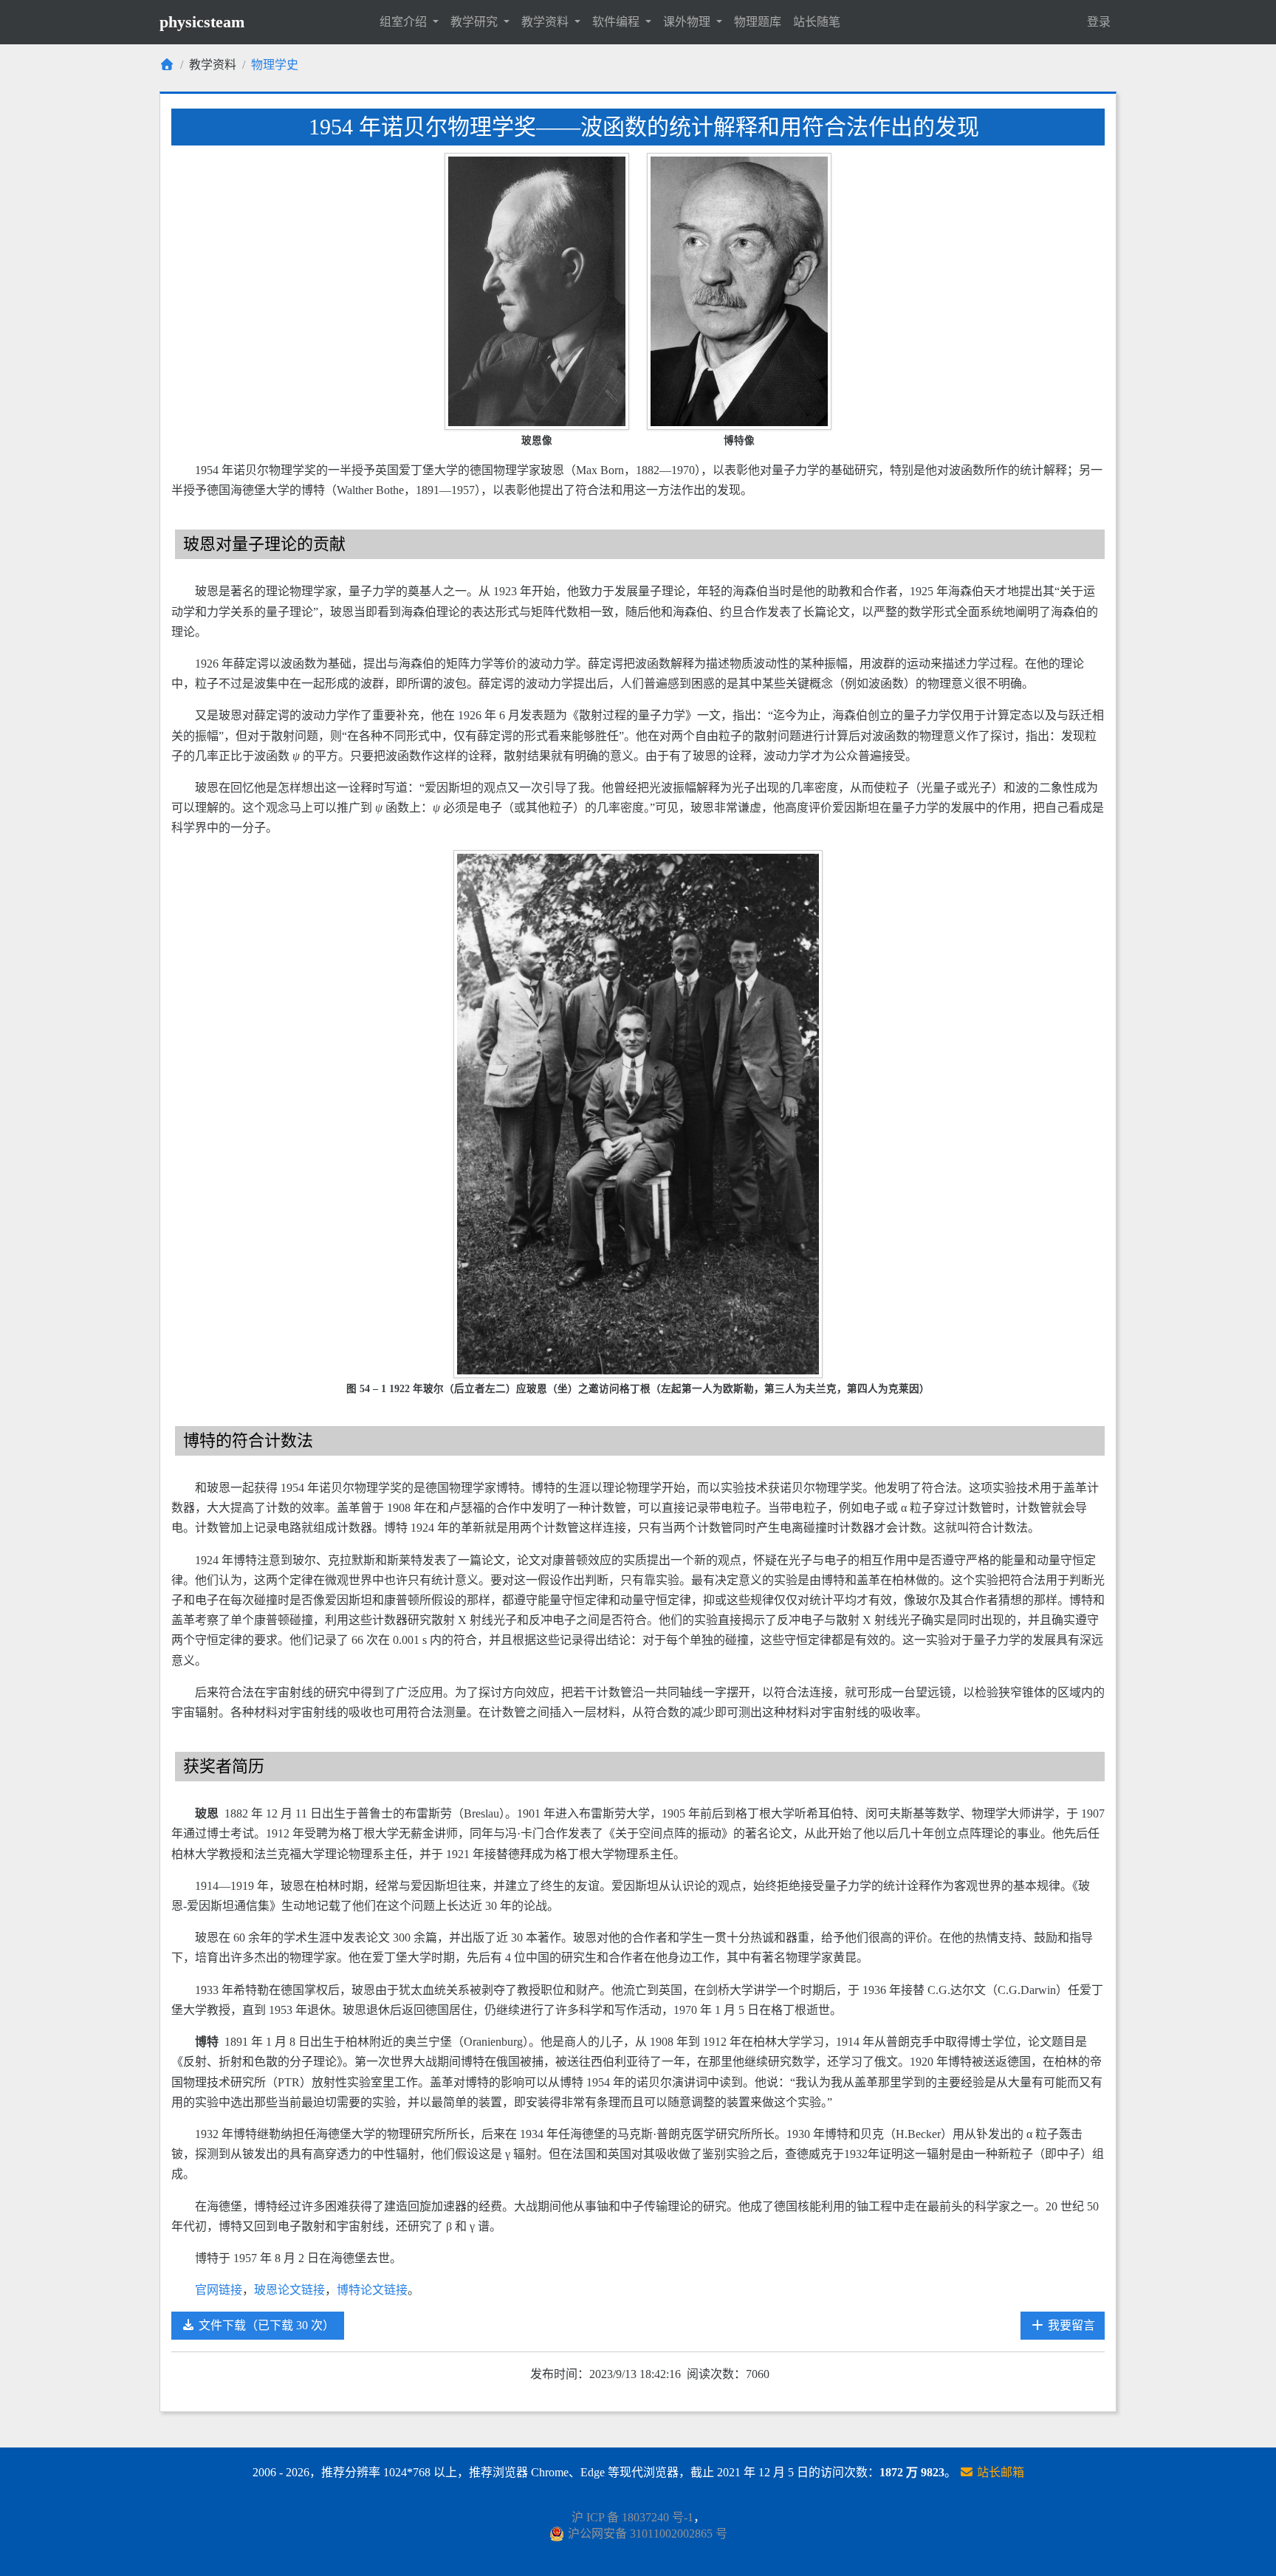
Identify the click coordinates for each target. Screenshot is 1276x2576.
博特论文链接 (372, 2290)
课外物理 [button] (688, 22)
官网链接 (219, 2290)
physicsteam (202, 22)
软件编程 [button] (617, 22)
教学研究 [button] (476, 22)
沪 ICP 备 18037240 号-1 (632, 2517)
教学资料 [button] (546, 22)
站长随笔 (817, 22)
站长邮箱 (999, 2472)
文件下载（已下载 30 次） (265, 2325)
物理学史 (275, 65)
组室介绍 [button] (405, 22)
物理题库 (758, 22)
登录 (1099, 22)
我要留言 (1070, 2325)
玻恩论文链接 (289, 2290)
